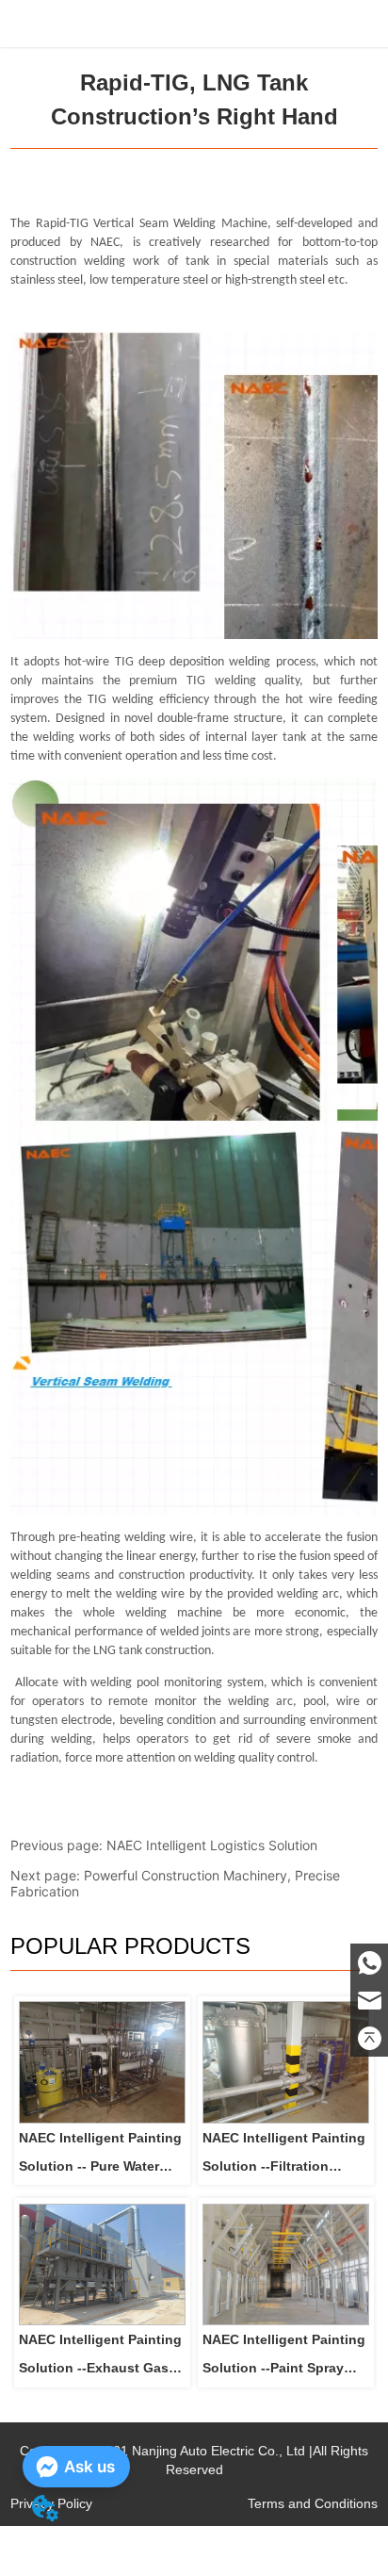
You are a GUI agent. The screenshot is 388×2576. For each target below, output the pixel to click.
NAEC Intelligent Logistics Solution (212, 1845)
